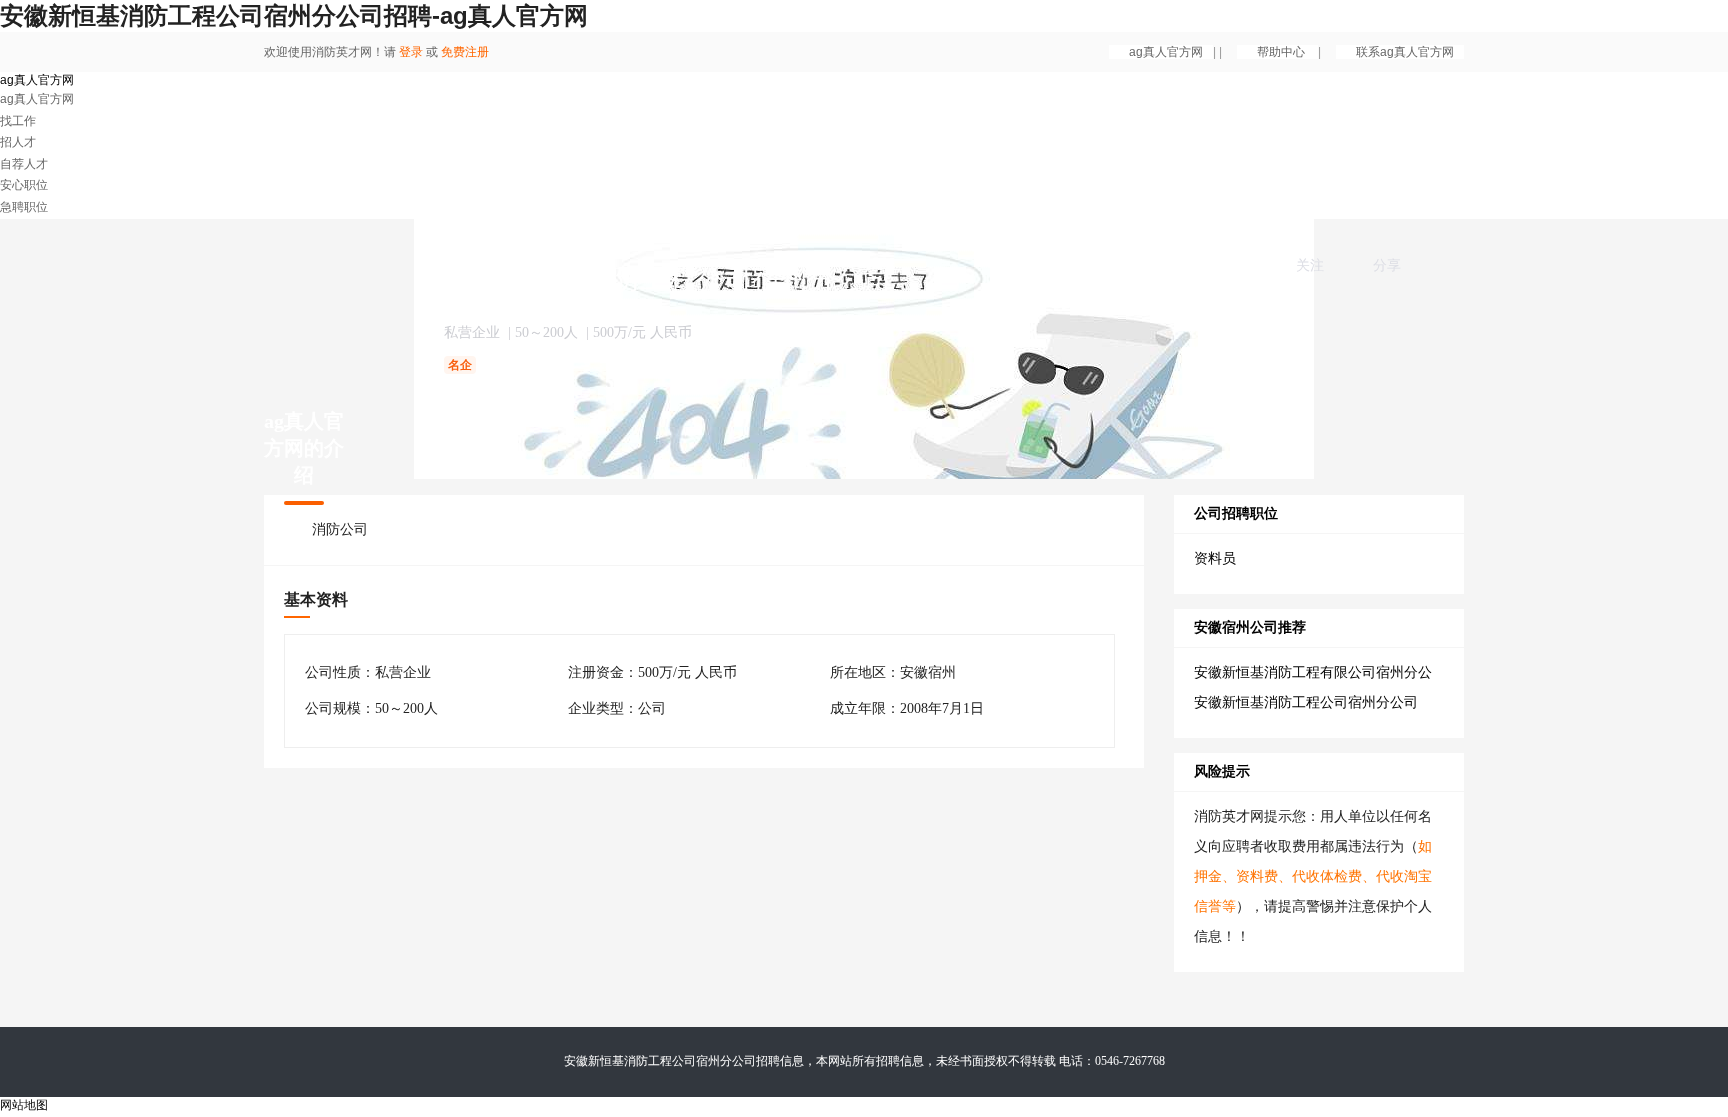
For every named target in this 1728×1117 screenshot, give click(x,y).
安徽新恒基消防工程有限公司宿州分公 (1313, 672)
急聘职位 (24, 207)
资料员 (1215, 558)
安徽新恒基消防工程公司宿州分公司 (1306, 702)
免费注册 (465, 52)
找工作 (18, 121)
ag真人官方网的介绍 (304, 448)
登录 (411, 52)
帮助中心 (1282, 52)
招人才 (18, 142)
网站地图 (24, 1105)
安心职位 (24, 185)
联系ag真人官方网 (1405, 52)
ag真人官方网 (1166, 52)
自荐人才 (24, 164)
